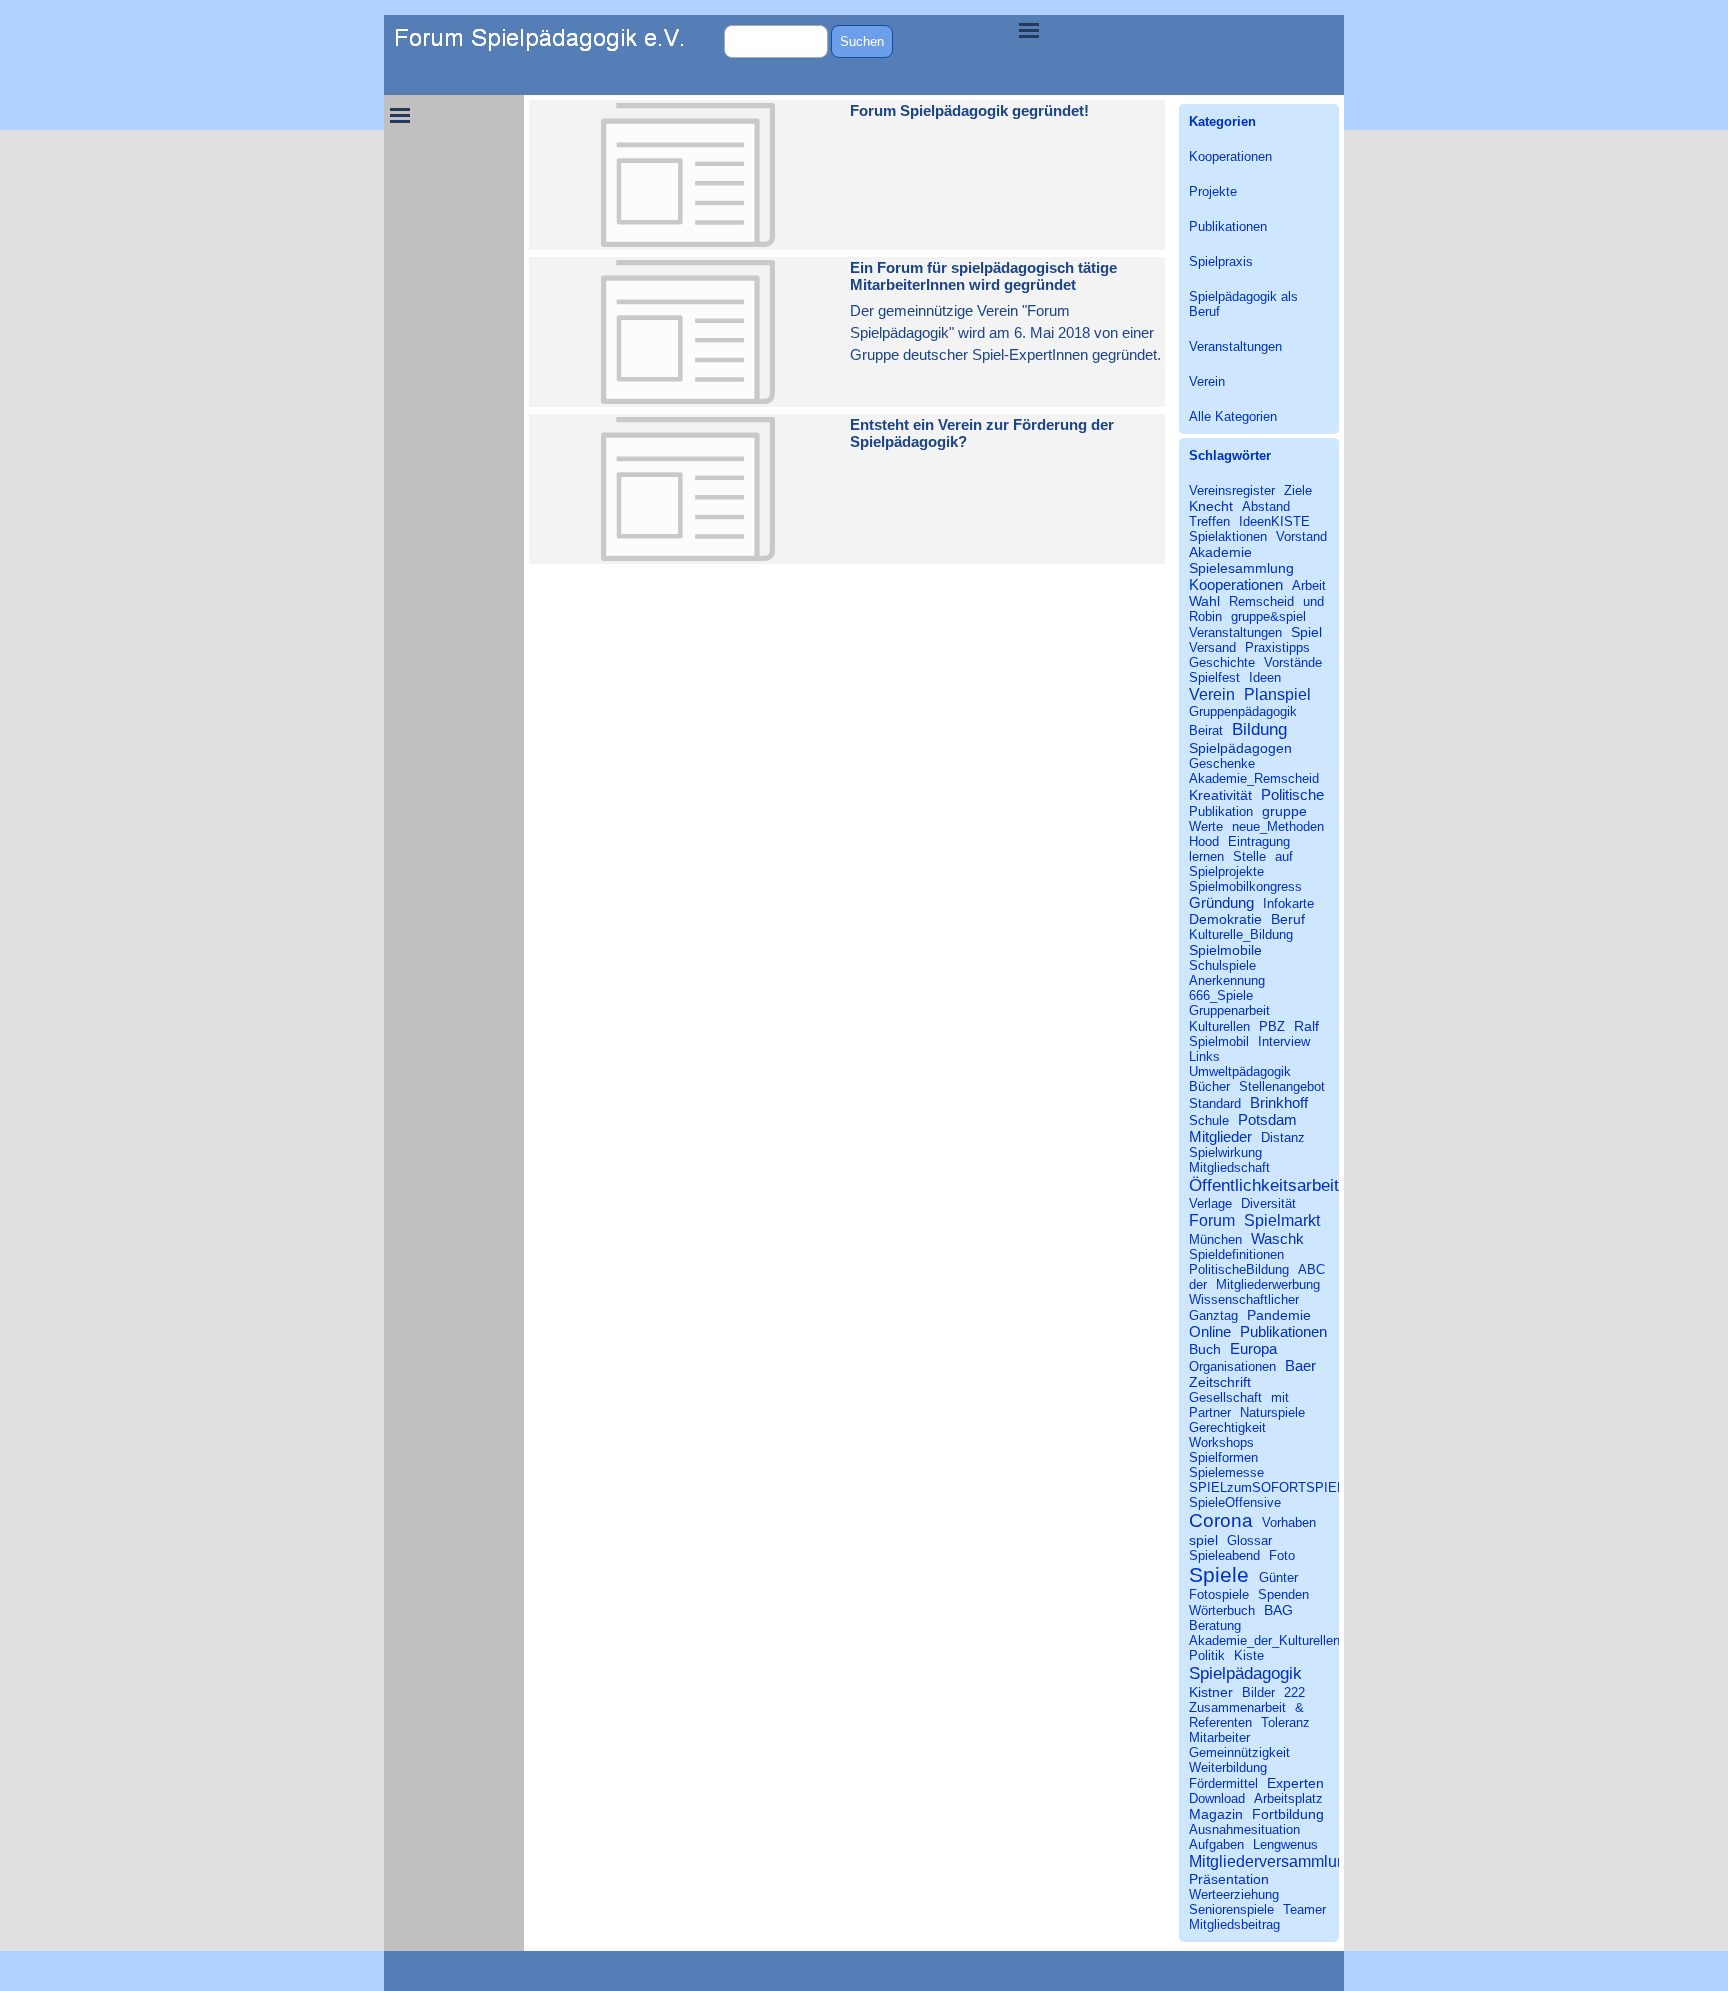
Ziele (1298, 490)
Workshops (1221, 1442)
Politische (1292, 794)
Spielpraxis (1221, 261)
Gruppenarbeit (1229, 1010)
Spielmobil (1219, 1041)
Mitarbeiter (1219, 1737)
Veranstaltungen (1235, 346)
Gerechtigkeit (1227, 1427)
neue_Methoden (1278, 826)
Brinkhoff (1279, 1102)
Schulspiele (1222, 965)
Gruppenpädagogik (1243, 711)
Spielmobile (1225, 950)
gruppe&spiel (1268, 616)
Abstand (1266, 506)
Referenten (1220, 1722)
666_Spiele (1221, 995)
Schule (1209, 1120)
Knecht (1211, 506)
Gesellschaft (1225, 1397)
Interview (1284, 1041)
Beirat (1206, 730)
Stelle (1249, 856)
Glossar (1249, 1540)
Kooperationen (1230, 156)
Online (1210, 1331)
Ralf (1306, 1026)
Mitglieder (1220, 1136)
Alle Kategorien (1233, 416)
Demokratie (1225, 919)
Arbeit (1309, 585)
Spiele (1219, 1574)
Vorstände (1293, 662)
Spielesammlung (1241, 568)
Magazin (1216, 1814)
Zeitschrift (1220, 1382)
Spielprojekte (1226, 871)
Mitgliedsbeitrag (1234, 1924)
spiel (1203, 1540)
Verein (1207, 381)
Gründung (1221, 902)
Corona (1221, 1520)
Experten (1295, 1783)
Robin (1205, 616)
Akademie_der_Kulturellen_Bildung (1289, 1640)
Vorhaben (1289, 1522)
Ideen (1265, 677)
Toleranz (1285, 1722)
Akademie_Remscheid (1254, 778)
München (1215, 1239)
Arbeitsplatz (1288, 1798)
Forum (1212, 1220)
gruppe (1284, 811)
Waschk (1277, 1238)
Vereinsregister (1232, 490)
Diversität (1268, 1203)
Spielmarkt (1282, 1220)
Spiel (1306, 632)
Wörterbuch (1222, 1610)
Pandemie (1279, 1315)
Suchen (862, 41)
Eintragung (1259, 841)
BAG (1278, 1610)
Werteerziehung (1234, 1894)
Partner (1210, 1412)
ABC (1311, 1269)
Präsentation (1229, 1879)
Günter (1278, 1577)
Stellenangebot (1282, 1086)
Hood (1204, 841)
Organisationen (1232, 1366)
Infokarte (1288, 903)
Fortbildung (1288, 1814)
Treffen (1209, 521)
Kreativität (1220, 795)
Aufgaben (1216, 1844)
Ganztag (1213, 1315)
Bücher (1209, 1086)
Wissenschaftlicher (1244, 1299)
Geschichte (1222, 662)
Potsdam (1267, 1119)
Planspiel (1277, 694)
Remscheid (1261, 601)
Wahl (1204, 601)
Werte (1206, 826)
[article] (847, 175)
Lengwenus (1285, 1844)
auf (1284, 856)
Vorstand (1301, 536)
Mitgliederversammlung (1272, 1861)
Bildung (1259, 729)
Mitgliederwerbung (1268, 1284)
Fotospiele (1219, 1594)
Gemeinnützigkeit (1239, 1752)
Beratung (1215, 1625)
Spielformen (1223, 1457)
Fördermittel (1223, 1783)
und (1313, 601)
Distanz (1283, 1137)
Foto (1282, 1555)
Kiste (1249, 1655)
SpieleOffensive (1235, 1502)
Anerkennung (1227, 980)
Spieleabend (1224, 1555)
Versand (1212, 647)
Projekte (1213, 191)
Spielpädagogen (1240, 748)
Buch (1205, 1349)
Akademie (1220, 552)
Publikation (1221, 811)
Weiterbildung (1228, 1767)
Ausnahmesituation (1244, 1829)
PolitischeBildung (1239, 1269)
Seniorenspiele (1231, 1909)
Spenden (1283, 1594)
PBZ (1272, 1026)
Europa (1253, 1348)
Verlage (1210, 1203)
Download (1217, 1798)
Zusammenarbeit (1237, 1707)
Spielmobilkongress (1245, 886)
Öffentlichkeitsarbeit (1264, 1185)
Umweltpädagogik (1240, 1071)
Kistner (1211, 1692)
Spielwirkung (1225, 1152)
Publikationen (1228, 226)
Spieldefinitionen (1236, 1254)
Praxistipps (1277, 647)
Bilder (1258, 1692)
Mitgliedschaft (1229, 1167)
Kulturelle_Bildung (1241, 934)
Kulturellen (1219, 1026)
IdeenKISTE (1274, 521)
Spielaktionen (1228, 536)
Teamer (1304, 1909)
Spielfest (1214, 677)
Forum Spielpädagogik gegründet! (969, 111)
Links (1204, 1056)
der (1198, 1284)
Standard (1215, 1103)
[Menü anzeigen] (1029, 30)
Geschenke (1222, 763)
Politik (1207, 1655)
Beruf (1288, 919)
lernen (1206, 856)
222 (1294, 1692)
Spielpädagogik (1245, 1673)
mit (1280, 1397)
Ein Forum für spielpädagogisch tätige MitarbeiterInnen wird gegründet (983, 276)
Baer (1300, 1365)
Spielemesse (1226, 1472)
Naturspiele (1272, 1412)
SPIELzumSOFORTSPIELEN (1275, 1487)
